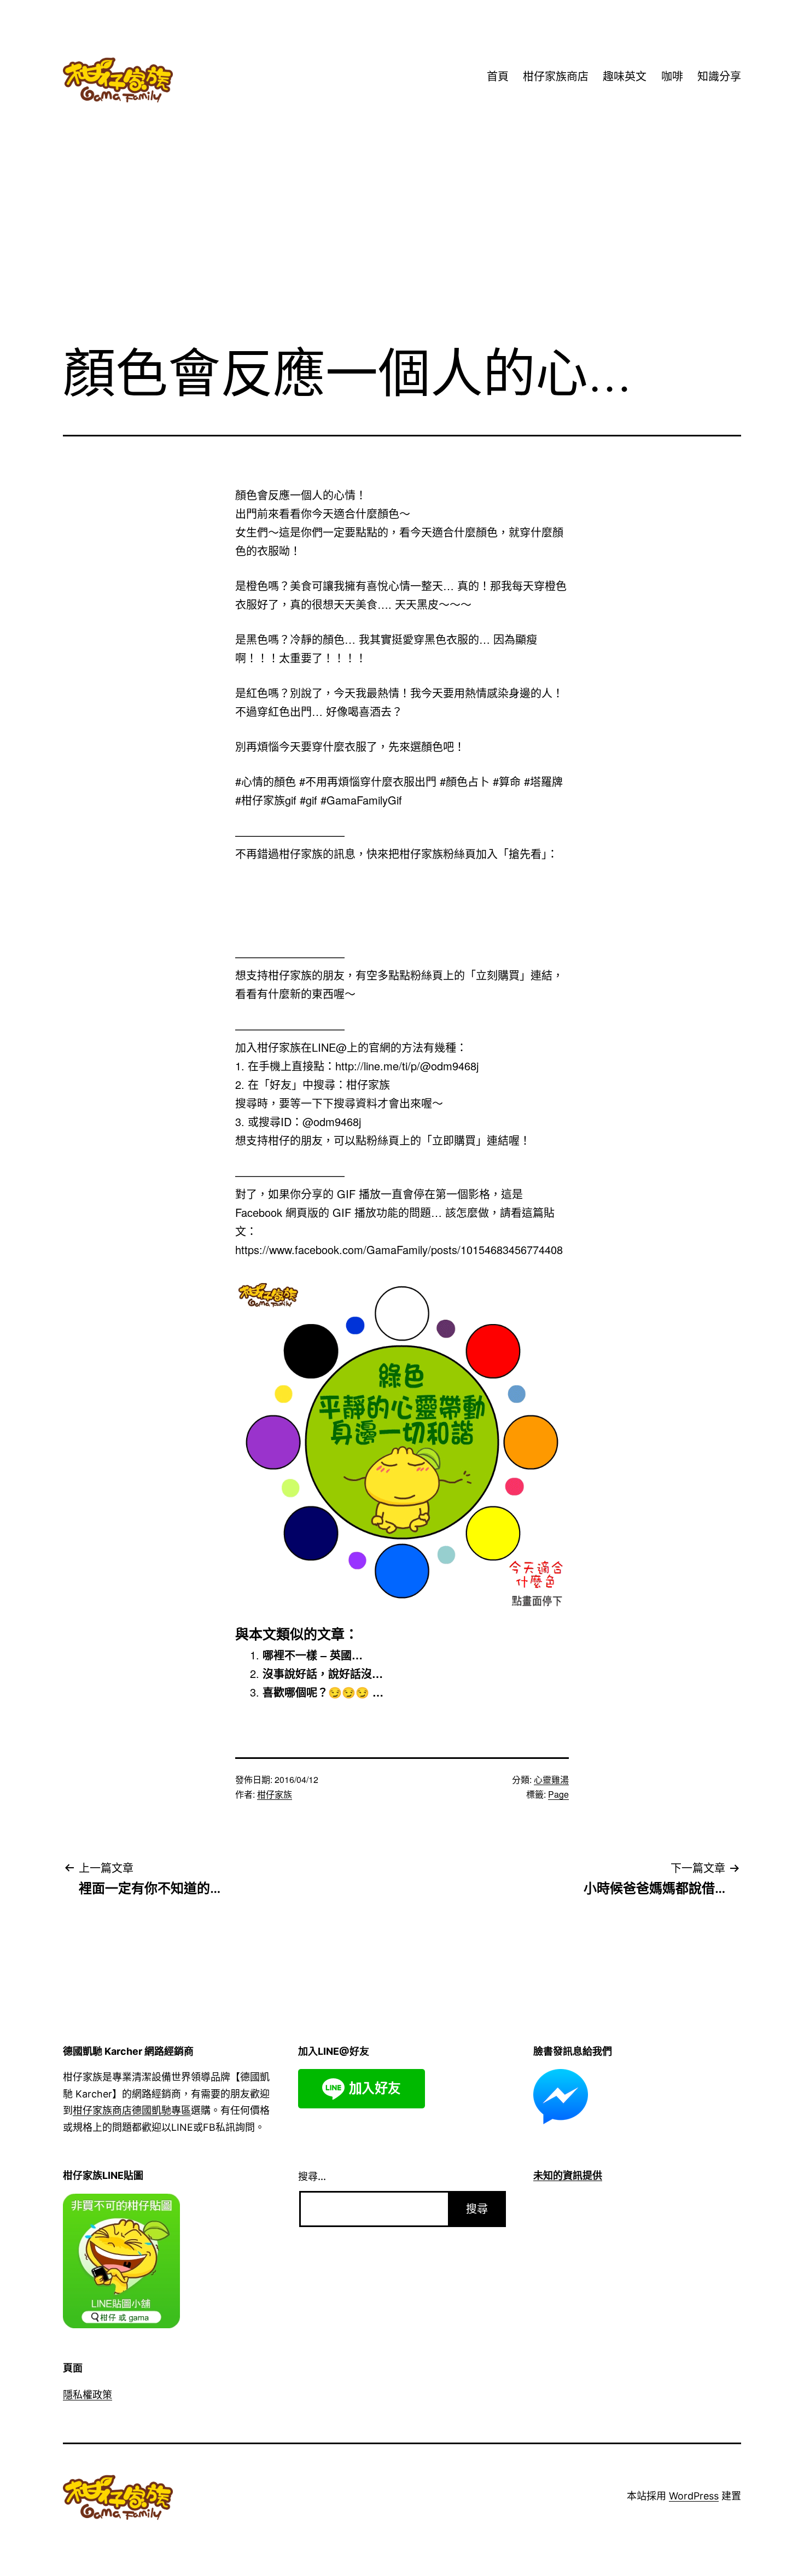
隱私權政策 (88, 2395)
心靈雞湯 (551, 1779)
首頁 (498, 77)
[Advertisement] (402, 246)
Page (558, 1794)
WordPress (694, 2496)
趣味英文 (625, 77)
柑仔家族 (275, 1794)
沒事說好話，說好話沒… (323, 1673)
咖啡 (672, 77)
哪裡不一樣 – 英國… (313, 1655)
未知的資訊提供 (568, 2175)
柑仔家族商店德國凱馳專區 (132, 2110)
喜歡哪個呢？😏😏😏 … (323, 1692)
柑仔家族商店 (556, 77)
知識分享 (719, 77)
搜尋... (312, 2176)
